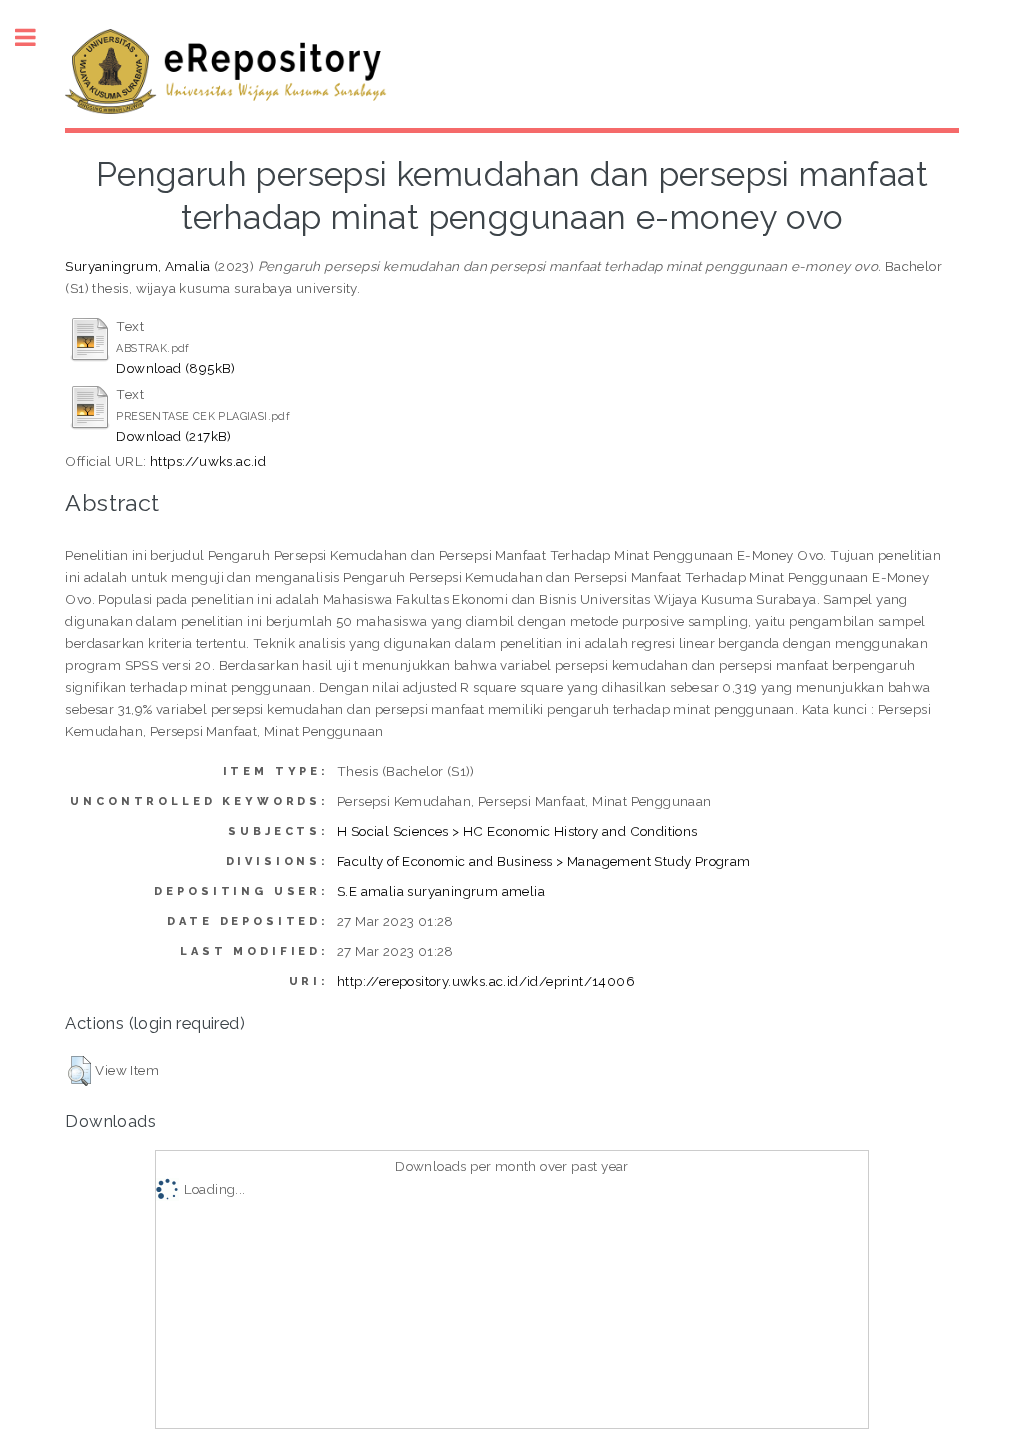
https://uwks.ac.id (208, 461)
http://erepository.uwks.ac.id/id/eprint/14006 (486, 981)
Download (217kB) (173, 436)
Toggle (36, 37)
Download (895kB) (175, 368)
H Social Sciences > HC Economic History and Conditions (517, 831)
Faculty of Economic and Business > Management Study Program (544, 861)
